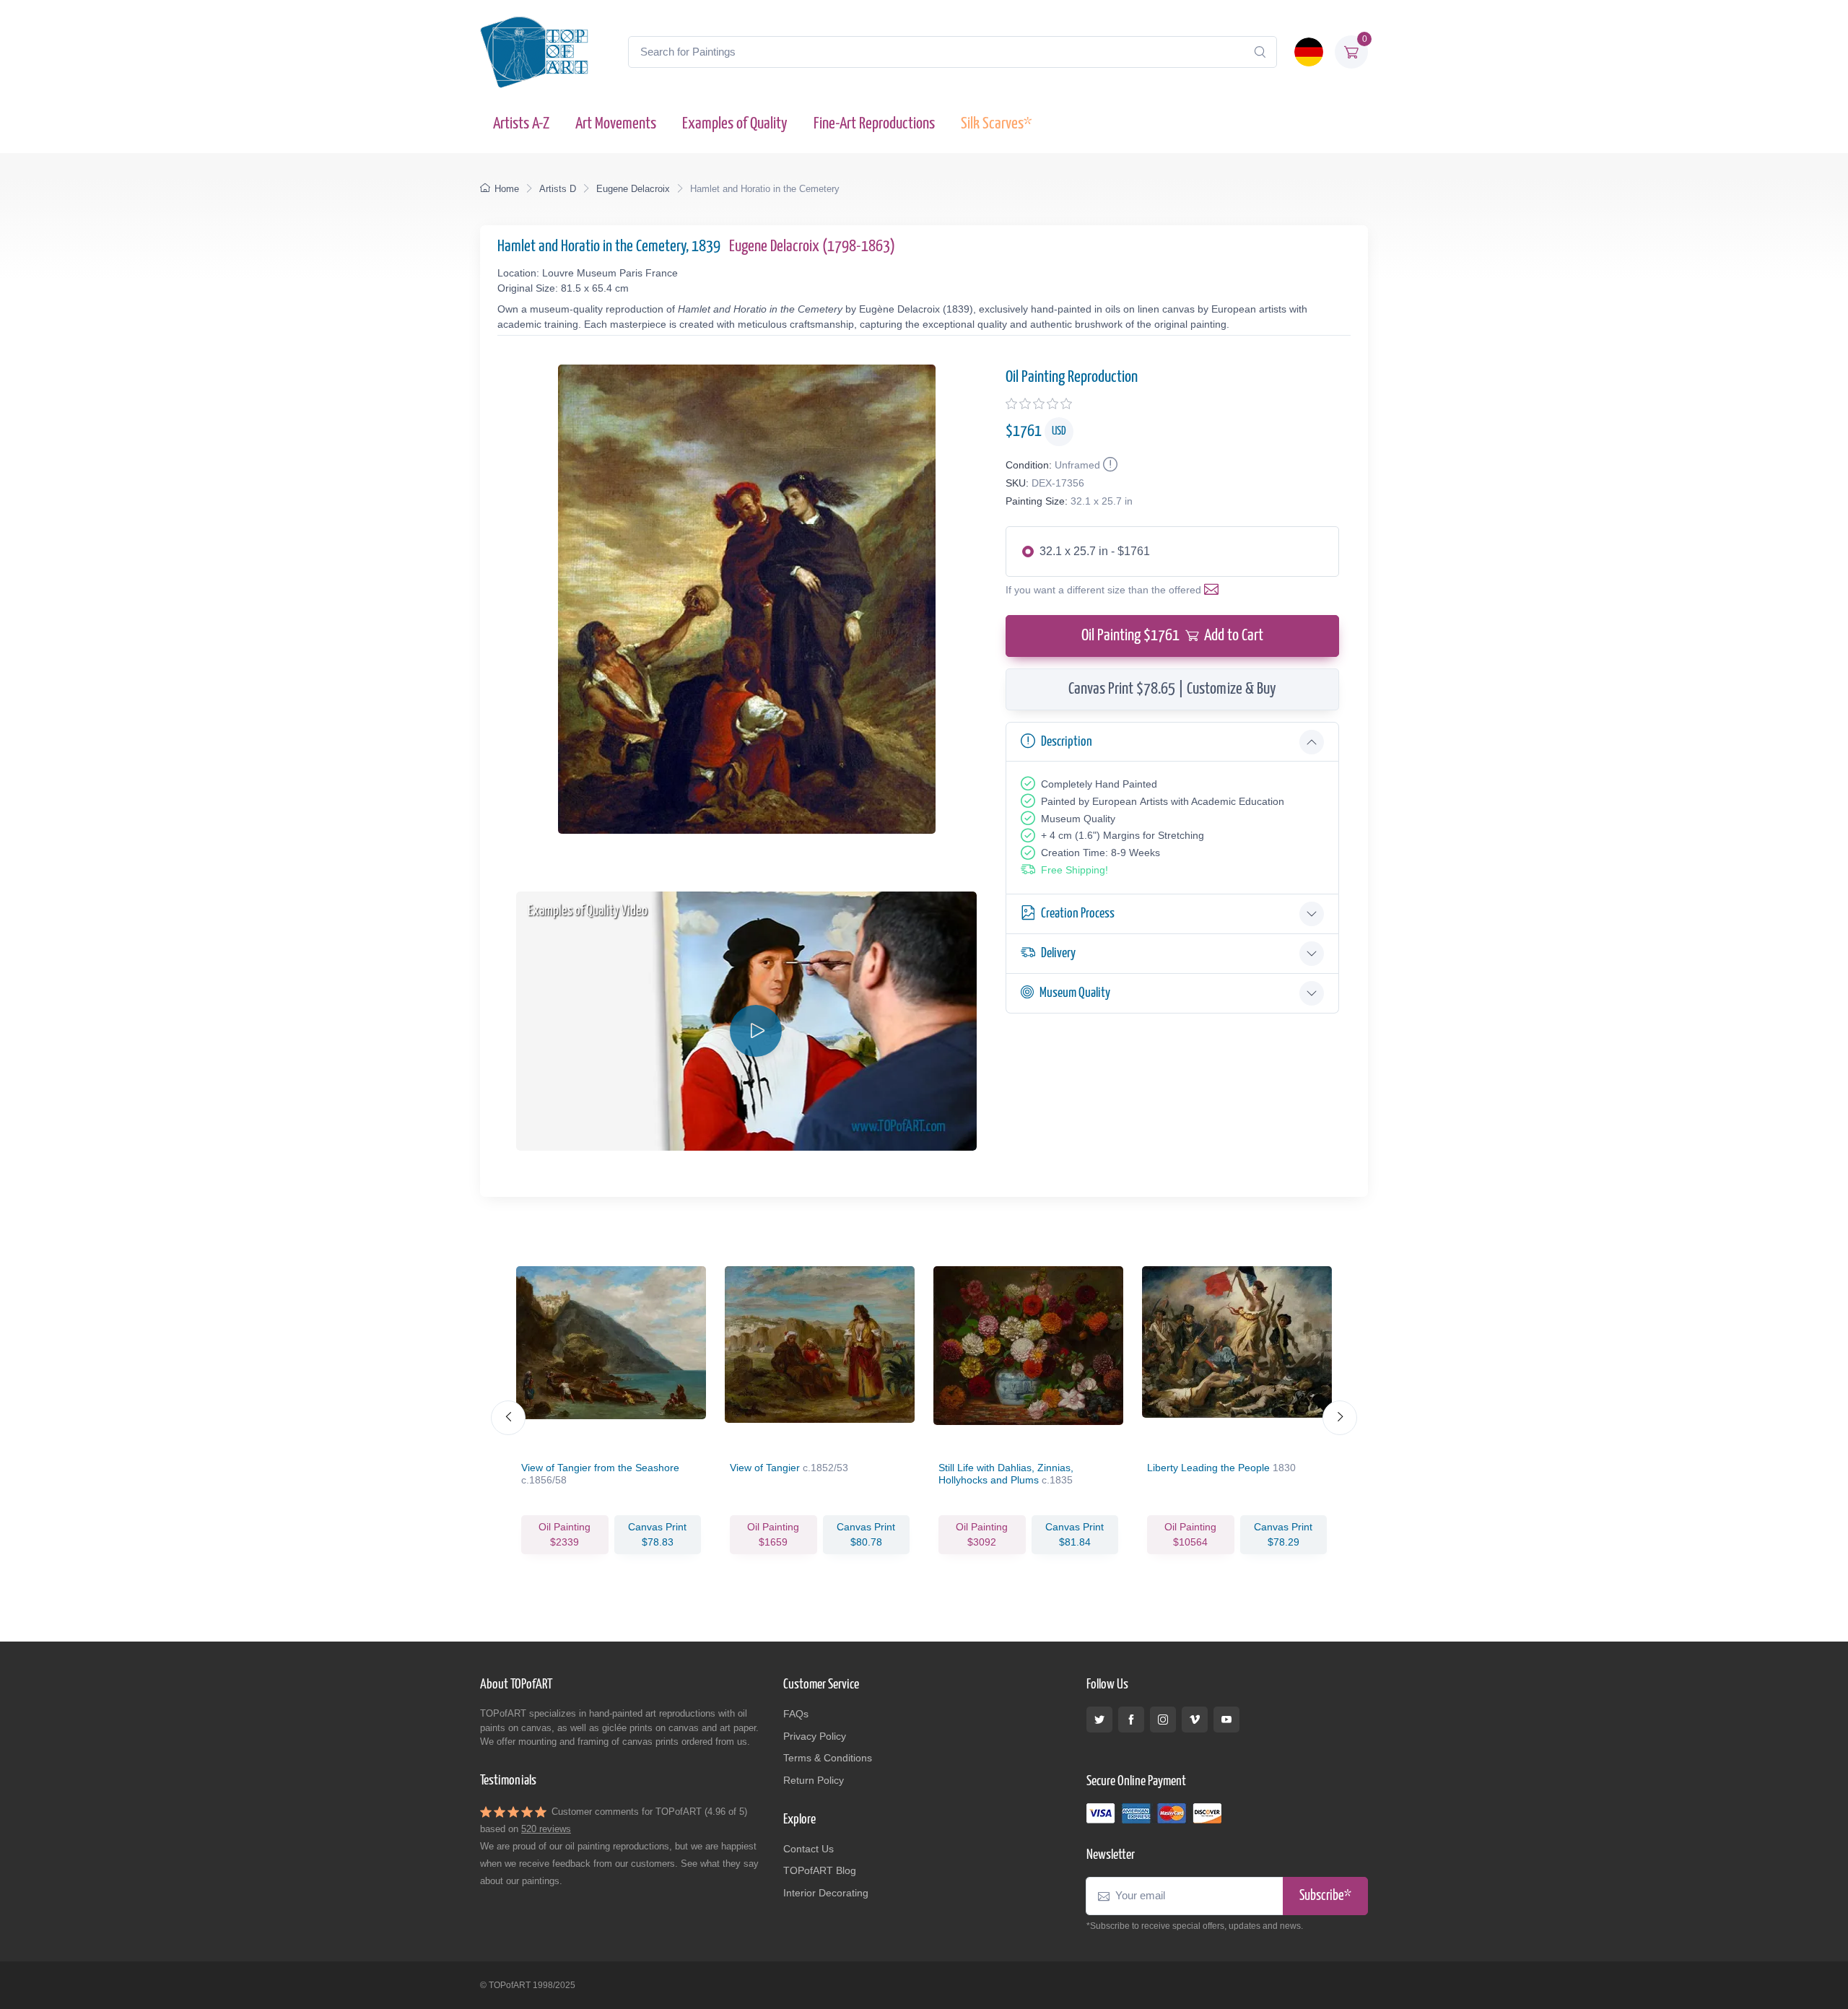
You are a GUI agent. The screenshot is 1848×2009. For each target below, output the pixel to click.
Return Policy (814, 1780)
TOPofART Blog (820, 1870)
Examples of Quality (735, 124)
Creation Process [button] (1078, 914)
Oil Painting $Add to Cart (1172, 636)
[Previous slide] (508, 1418)
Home (507, 189)
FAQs (796, 1714)
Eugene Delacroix (633, 189)
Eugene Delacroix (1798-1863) (812, 247)
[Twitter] (1099, 1720)
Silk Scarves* (996, 124)
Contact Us (808, 1849)
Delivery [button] (1058, 953)
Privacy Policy (815, 1736)
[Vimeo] (1195, 1720)
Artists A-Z (521, 124)
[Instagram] (1163, 1720)
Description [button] (1067, 742)
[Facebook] (1131, 1720)
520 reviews (546, 1829)
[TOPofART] (534, 52)
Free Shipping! (1075, 870)
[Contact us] (1214, 590)
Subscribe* (1325, 1896)
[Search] (1260, 52)
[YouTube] (1226, 1720)
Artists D (558, 189)
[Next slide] (1340, 1418)
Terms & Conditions (828, 1758)
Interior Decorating (826, 1893)
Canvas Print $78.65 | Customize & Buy (1172, 689)
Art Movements (616, 124)
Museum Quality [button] (1075, 993)
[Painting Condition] (1109, 465)
